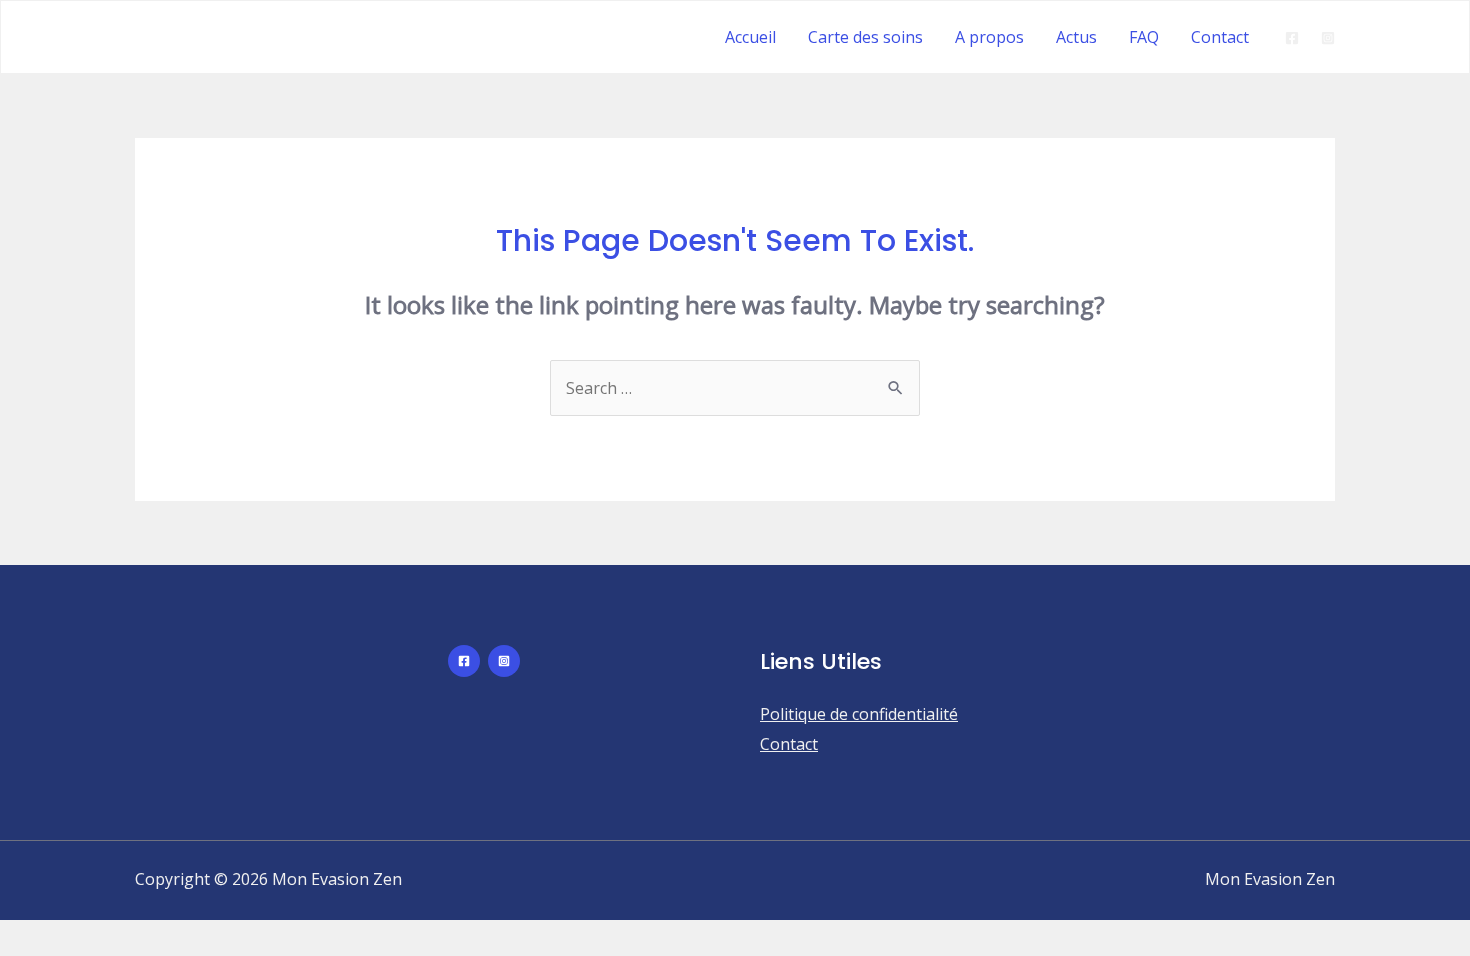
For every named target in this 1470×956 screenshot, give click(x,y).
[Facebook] (1292, 38)
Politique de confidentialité (859, 714)
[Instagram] (1328, 38)
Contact (1220, 37)
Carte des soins (865, 37)
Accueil (750, 37)
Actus (1076, 37)
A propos (989, 37)
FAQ (1144, 37)
